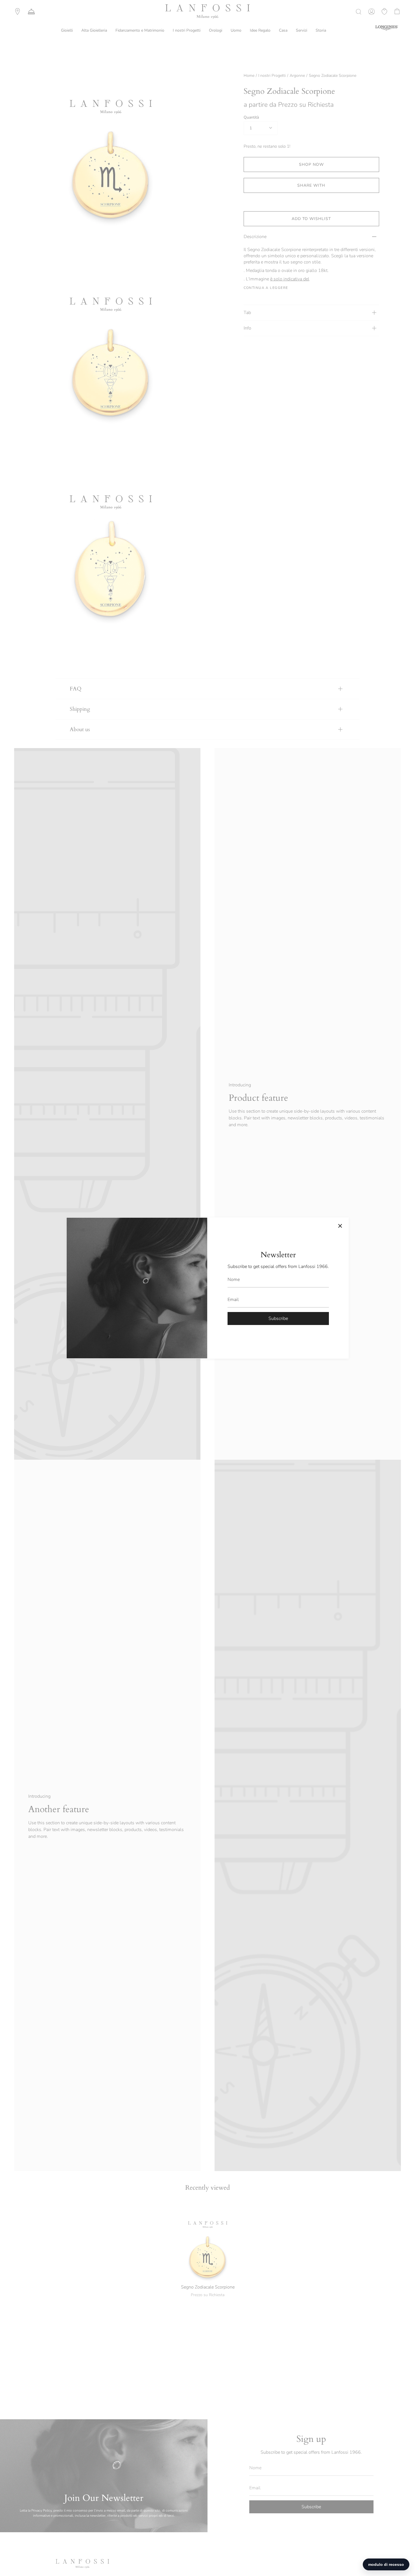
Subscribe (278, 1318)
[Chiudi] (340, 1226)
